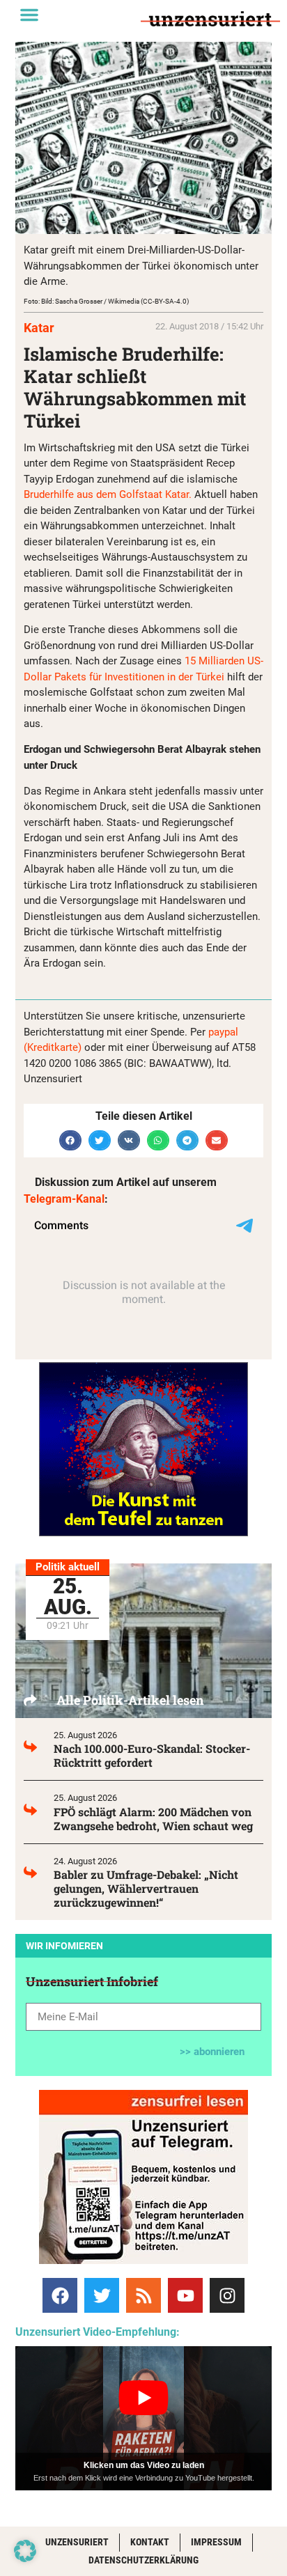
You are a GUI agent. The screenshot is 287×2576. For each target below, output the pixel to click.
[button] (29, 15)
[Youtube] (185, 2295)
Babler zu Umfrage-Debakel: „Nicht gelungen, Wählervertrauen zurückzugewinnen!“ (146, 1888)
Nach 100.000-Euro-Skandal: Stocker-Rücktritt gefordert (152, 1755)
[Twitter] (102, 2295)
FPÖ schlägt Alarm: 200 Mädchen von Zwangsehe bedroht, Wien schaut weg (153, 1819)
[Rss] (143, 2295)
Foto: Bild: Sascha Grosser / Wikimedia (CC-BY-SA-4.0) (106, 301)
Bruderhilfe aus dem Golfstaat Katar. (108, 494)
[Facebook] (60, 2295)
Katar (39, 328)
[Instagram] (227, 2295)
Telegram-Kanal (64, 1199)
